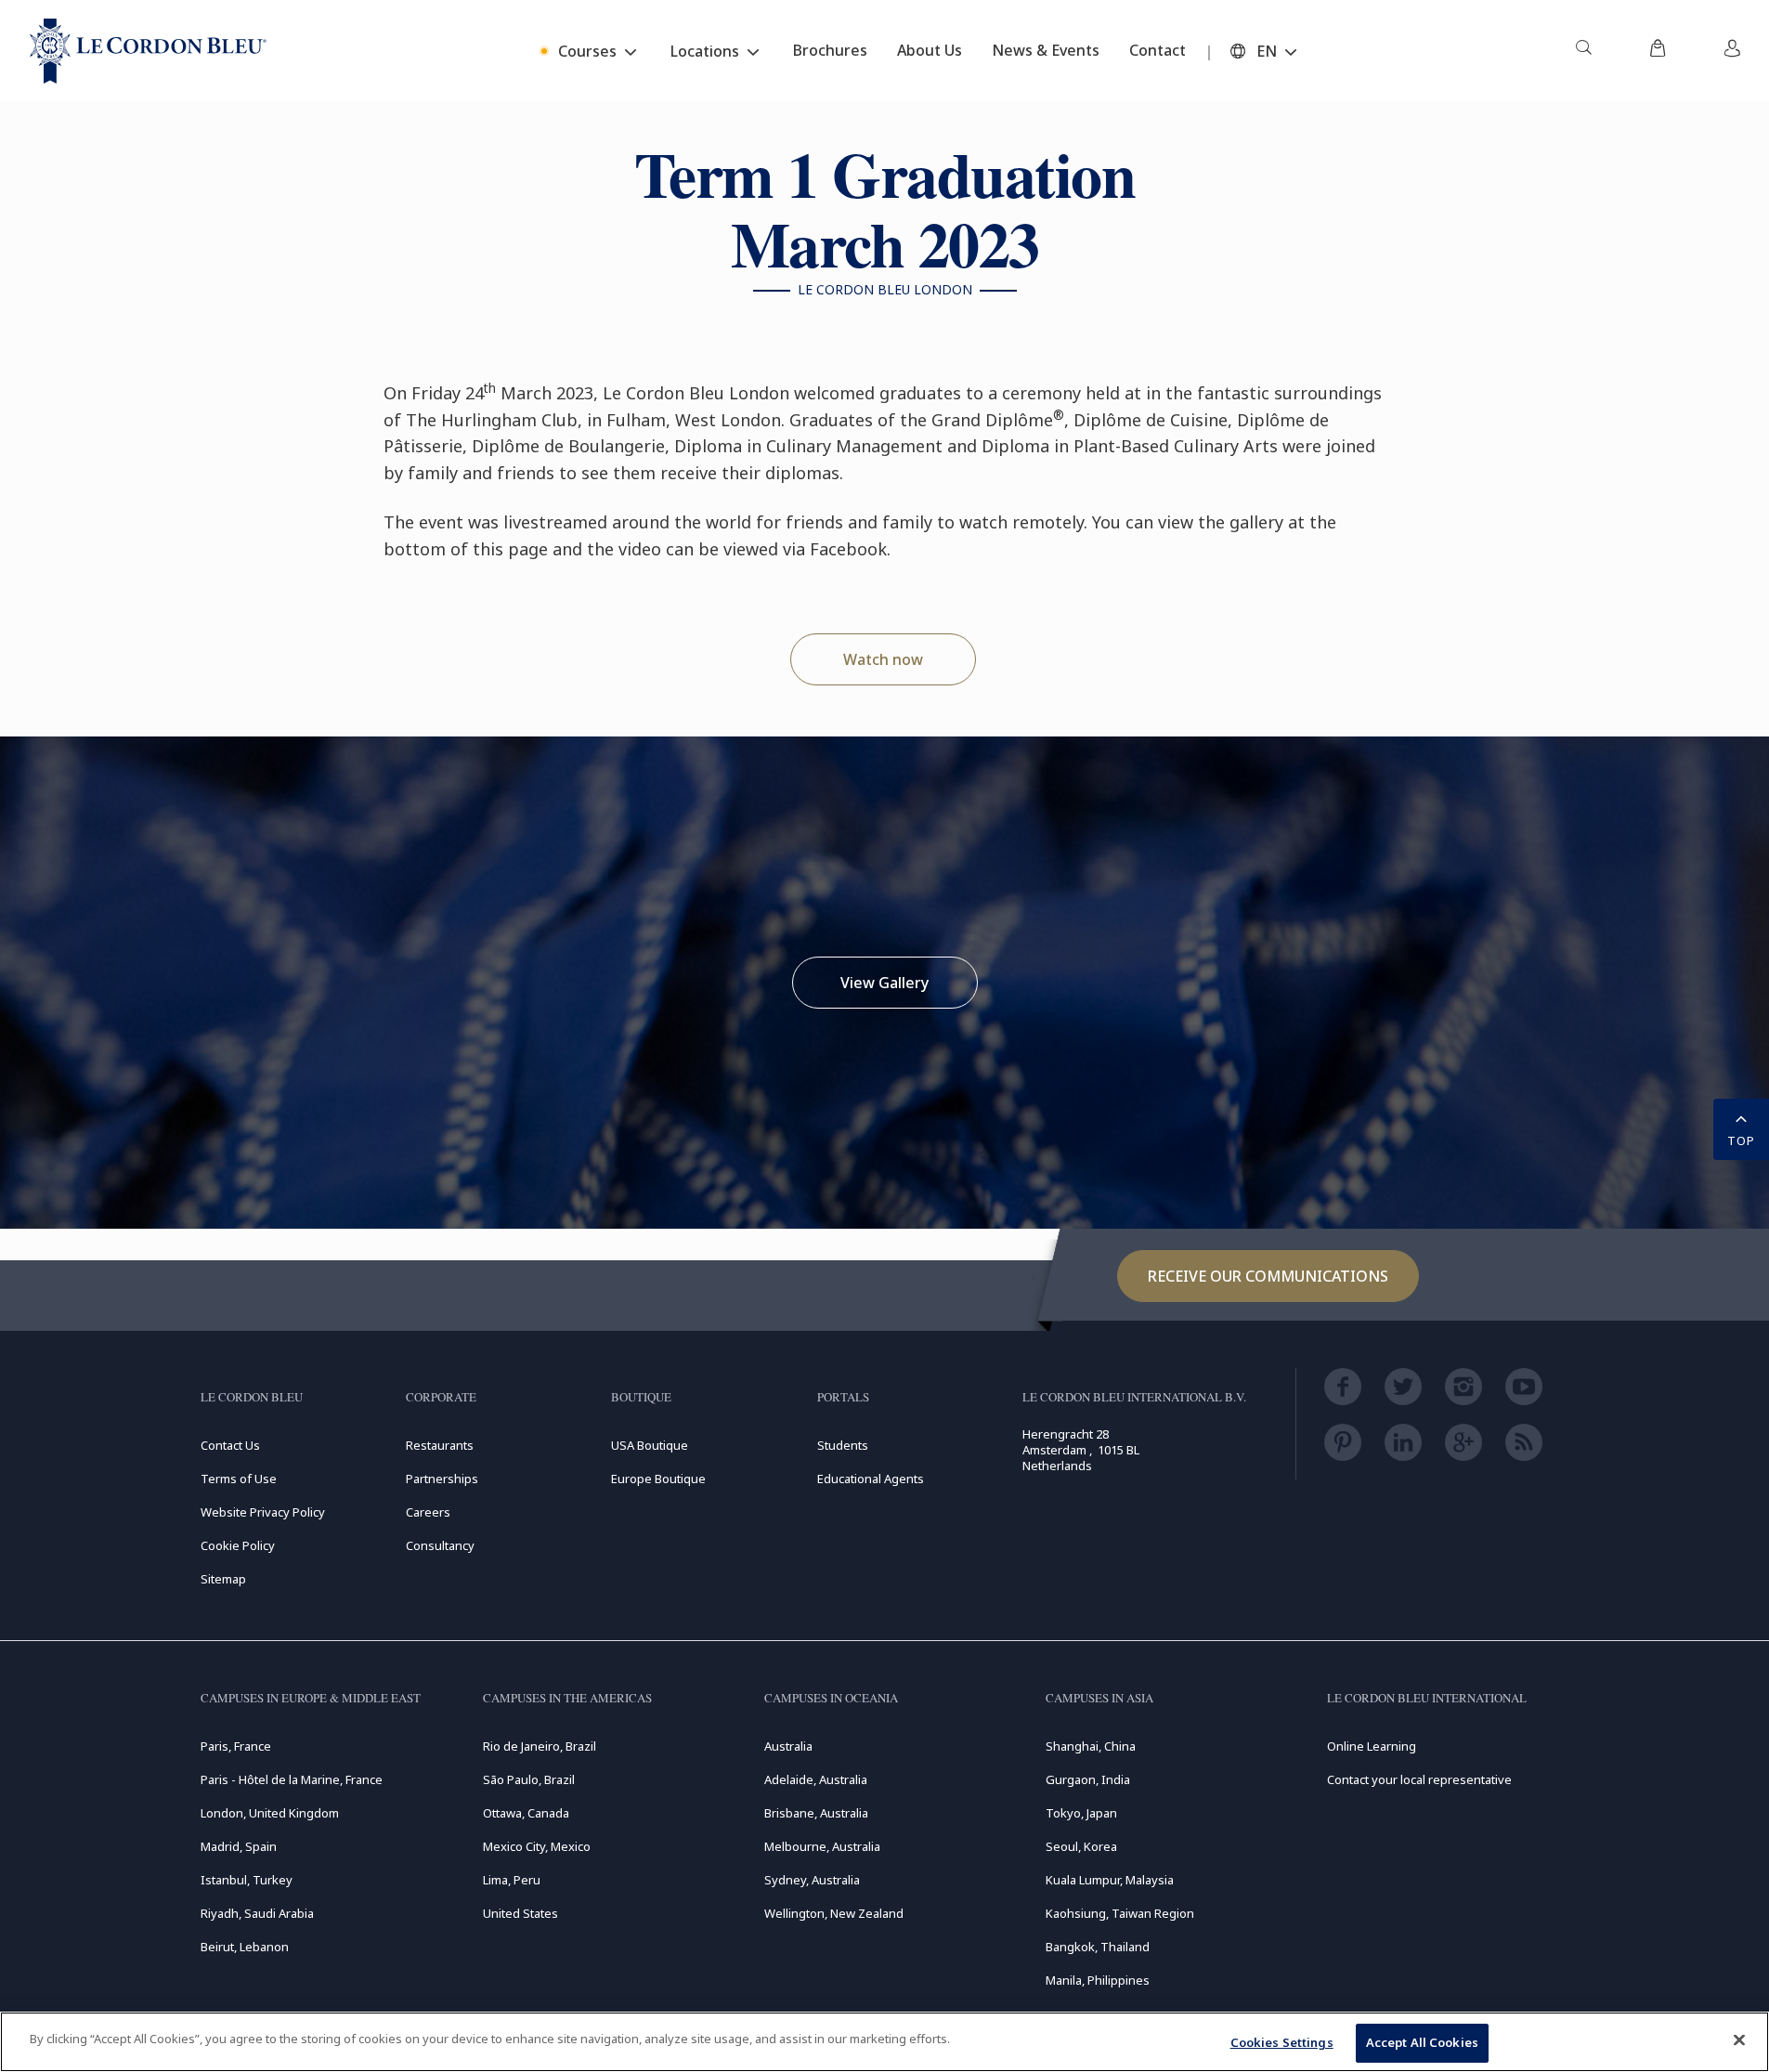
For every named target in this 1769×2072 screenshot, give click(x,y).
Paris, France (236, 1746)
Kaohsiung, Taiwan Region (1120, 1913)
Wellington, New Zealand (834, 1913)
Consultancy (440, 1545)
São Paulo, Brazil (529, 1779)
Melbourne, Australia (822, 1846)
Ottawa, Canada (526, 1813)
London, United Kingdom (270, 1813)
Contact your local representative (1419, 1779)
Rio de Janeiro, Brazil (540, 1746)
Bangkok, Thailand (1098, 1947)
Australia (788, 1746)
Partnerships (442, 1479)
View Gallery (884, 983)
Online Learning (1372, 1746)
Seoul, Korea (1081, 1846)
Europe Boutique (658, 1479)
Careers (428, 1512)
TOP (1741, 1140)
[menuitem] (1583, 51)
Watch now (883, 659)
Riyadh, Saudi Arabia (257, 1913)
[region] (884, 2042)
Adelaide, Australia (816, 1779)
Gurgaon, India (1088, 1779)
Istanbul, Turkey (247, 1880)
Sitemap (223, 1579)
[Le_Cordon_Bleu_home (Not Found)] (148, 51)
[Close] (1739, 2039)
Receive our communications (1268, 1276)
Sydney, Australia (812, 1880)
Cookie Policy (238, 1545)
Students (843, 1445)
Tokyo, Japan (1081, 1813)
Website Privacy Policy (263, 1512)
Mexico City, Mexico (537, 1846)
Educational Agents (871, 1479)
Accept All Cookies (1422, 2042)
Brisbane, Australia (816, 1813)
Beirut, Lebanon (245, 1947)
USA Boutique (650, 1445)
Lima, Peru (512, 1880)
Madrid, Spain (239, 1846)
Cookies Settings (1282, 2042)
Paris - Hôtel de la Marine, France (292, 1779)
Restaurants (440, 1445)
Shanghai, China (1091, 1746)
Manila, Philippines (1098, 1980)
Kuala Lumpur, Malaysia (1110, 1880)
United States (520, 1913)
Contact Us (230, 1445)
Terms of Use (239, 1479)
